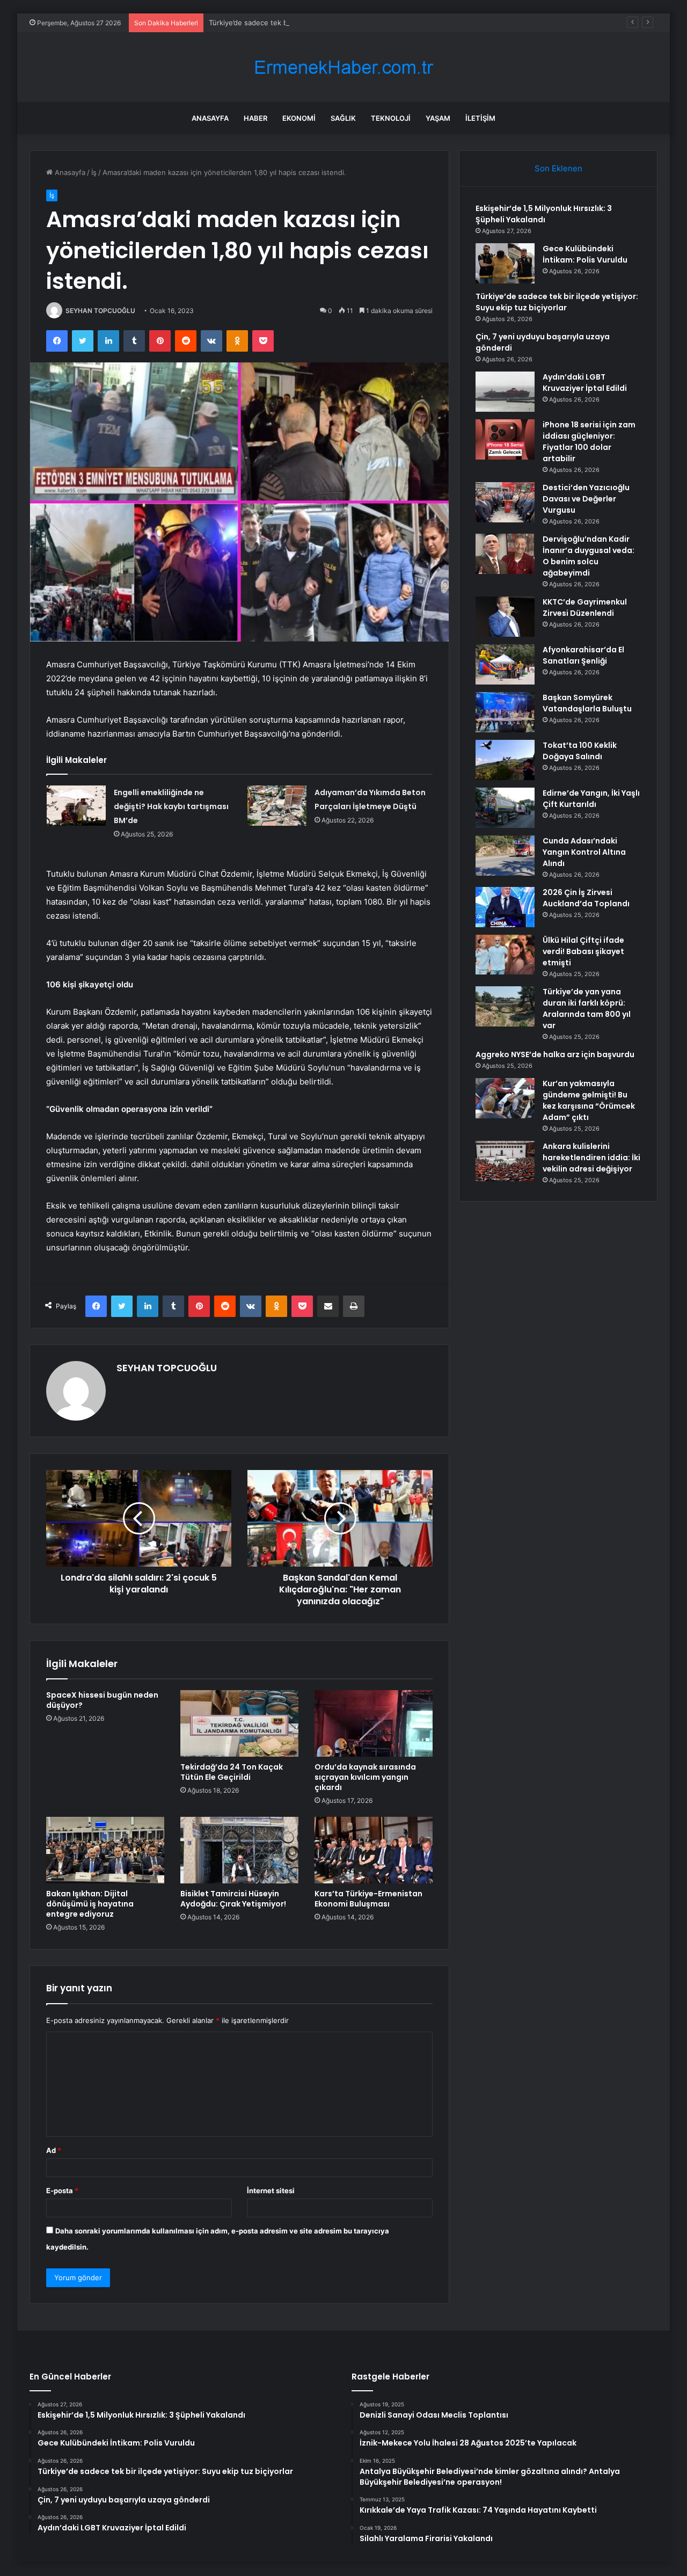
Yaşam (438, 118)
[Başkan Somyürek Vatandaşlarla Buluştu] (505, 712)
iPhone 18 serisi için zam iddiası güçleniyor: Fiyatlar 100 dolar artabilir (589, 442)
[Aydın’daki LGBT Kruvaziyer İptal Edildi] (505, 392)
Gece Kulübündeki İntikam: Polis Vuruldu (585, 254)
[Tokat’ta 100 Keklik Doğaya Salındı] (505, 760)
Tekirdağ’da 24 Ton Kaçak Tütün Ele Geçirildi (232, 1772)
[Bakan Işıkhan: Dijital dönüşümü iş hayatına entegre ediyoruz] (105, 1850)
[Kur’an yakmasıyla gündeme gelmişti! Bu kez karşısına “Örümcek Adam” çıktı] (505, 1098)
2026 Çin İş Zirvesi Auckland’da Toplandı (586, 898)
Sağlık (343, 118)
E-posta (62, 2191)
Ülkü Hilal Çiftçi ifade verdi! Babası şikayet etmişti (583, 951)
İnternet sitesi (271, 2191)
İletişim (480, 118)
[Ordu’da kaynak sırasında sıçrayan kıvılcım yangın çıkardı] (374, 1723)
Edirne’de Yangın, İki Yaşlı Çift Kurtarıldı (591, 799)
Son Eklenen (558, 168)
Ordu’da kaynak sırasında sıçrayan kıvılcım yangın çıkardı (365, 1777)
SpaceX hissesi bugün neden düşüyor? (102, 1700)
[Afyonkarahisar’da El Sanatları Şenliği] (505, 664)
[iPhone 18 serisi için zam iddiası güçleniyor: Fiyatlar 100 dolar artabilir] (505, 439)
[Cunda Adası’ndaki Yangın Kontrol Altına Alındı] (505, 856)
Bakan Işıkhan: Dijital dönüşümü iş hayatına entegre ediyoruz (90, 1904)
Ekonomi (299, 118)
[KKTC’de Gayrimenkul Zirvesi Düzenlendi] (505, 617)
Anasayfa (210, 118)
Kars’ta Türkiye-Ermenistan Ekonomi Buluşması (368, 1899)
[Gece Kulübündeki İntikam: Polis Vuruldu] (505, 263)
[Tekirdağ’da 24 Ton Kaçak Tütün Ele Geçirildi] (239, 1723)
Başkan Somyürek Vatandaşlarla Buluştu (587, 703)
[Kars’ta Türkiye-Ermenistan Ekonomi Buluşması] (374, 1850)
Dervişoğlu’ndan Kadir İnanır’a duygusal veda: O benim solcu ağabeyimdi (589, 556)
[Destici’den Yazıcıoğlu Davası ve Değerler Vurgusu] (505, 502)
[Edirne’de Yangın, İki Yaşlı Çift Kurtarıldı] (505, 808)
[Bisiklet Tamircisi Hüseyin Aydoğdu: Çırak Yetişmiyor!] (239, 1850)
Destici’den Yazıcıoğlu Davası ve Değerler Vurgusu (586, 499)
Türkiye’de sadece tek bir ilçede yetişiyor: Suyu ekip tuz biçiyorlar (318, 23)
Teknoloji (391, 118)
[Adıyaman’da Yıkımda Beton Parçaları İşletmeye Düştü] (277, 806)
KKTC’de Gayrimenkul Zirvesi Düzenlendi (585, 607)
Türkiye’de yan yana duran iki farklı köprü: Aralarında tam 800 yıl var (587, 1009)
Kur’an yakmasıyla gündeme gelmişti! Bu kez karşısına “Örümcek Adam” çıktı (589, 1100)
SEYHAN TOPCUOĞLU (100, 311)
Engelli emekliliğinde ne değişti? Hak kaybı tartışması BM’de (171, 806)
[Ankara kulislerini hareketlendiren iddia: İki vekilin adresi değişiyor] (505, 1161)
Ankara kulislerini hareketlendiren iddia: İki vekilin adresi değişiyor (591, 1158)
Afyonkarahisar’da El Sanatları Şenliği (583, 655)
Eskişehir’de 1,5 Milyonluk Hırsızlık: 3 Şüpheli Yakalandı (544, 214)
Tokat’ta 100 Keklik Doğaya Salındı (580, 751)
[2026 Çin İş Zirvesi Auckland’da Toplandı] (505, 907)
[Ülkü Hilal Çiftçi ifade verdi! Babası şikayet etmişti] (505, 955)
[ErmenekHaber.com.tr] (343, 67)
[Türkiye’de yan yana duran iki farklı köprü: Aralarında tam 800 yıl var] (505, 1006)
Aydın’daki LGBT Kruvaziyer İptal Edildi (585, 383)
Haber (255, 118)
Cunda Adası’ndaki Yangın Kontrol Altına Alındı (584, 852)
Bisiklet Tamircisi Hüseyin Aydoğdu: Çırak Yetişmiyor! (233, 1899)
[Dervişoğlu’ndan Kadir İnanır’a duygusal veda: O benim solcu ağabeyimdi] (505, 554)
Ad (54, 2150)
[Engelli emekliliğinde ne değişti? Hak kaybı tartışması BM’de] (76, 806)
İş (94, 172)
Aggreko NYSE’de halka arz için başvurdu (555, 1054)
